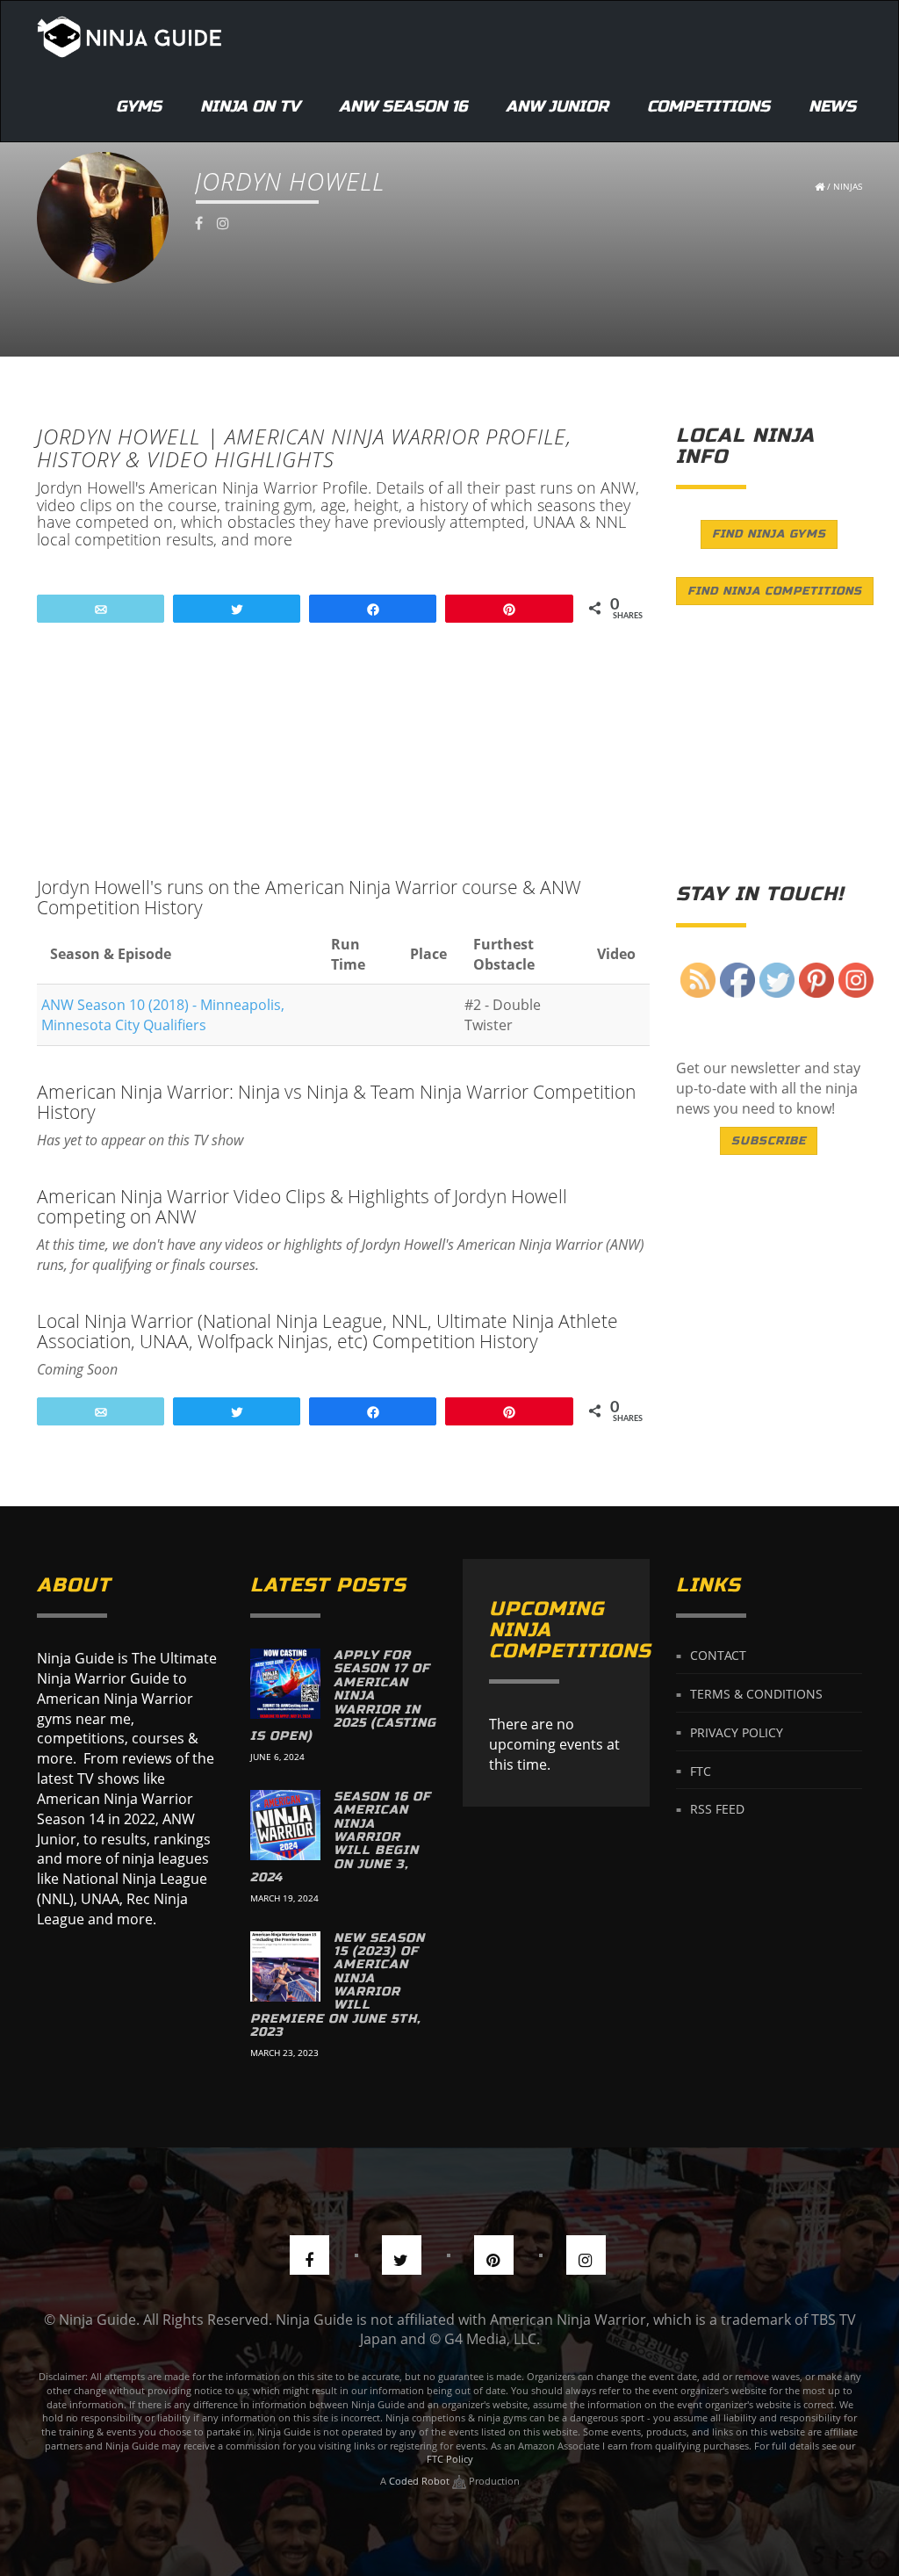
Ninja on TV (250, 106)
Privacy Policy (737, 1732)
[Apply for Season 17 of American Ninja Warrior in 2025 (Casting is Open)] (285, 1684)
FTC (701, 1770)
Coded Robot (421, 2481)
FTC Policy (450, 2459)
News (832, 106)
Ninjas (848, 186)
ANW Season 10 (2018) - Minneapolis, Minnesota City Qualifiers (163, 1015)
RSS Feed (717, 1809)
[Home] (129, 36)
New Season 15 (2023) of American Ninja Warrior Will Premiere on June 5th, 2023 (338, 1985)
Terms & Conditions (756, 1694)
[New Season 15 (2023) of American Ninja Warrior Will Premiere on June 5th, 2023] (285, 1966)
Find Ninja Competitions (775, 591)
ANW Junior (557, 106)
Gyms (139, 106)
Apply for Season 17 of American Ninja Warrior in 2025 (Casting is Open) (343, 1696)
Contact (718, 1655)
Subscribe (769, 1141)
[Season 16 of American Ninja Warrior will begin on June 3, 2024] (285, 1825)
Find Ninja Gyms (769, 534)
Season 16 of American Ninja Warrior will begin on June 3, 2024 (341, 1837)
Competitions (708, 106)
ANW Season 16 (403, 106)
